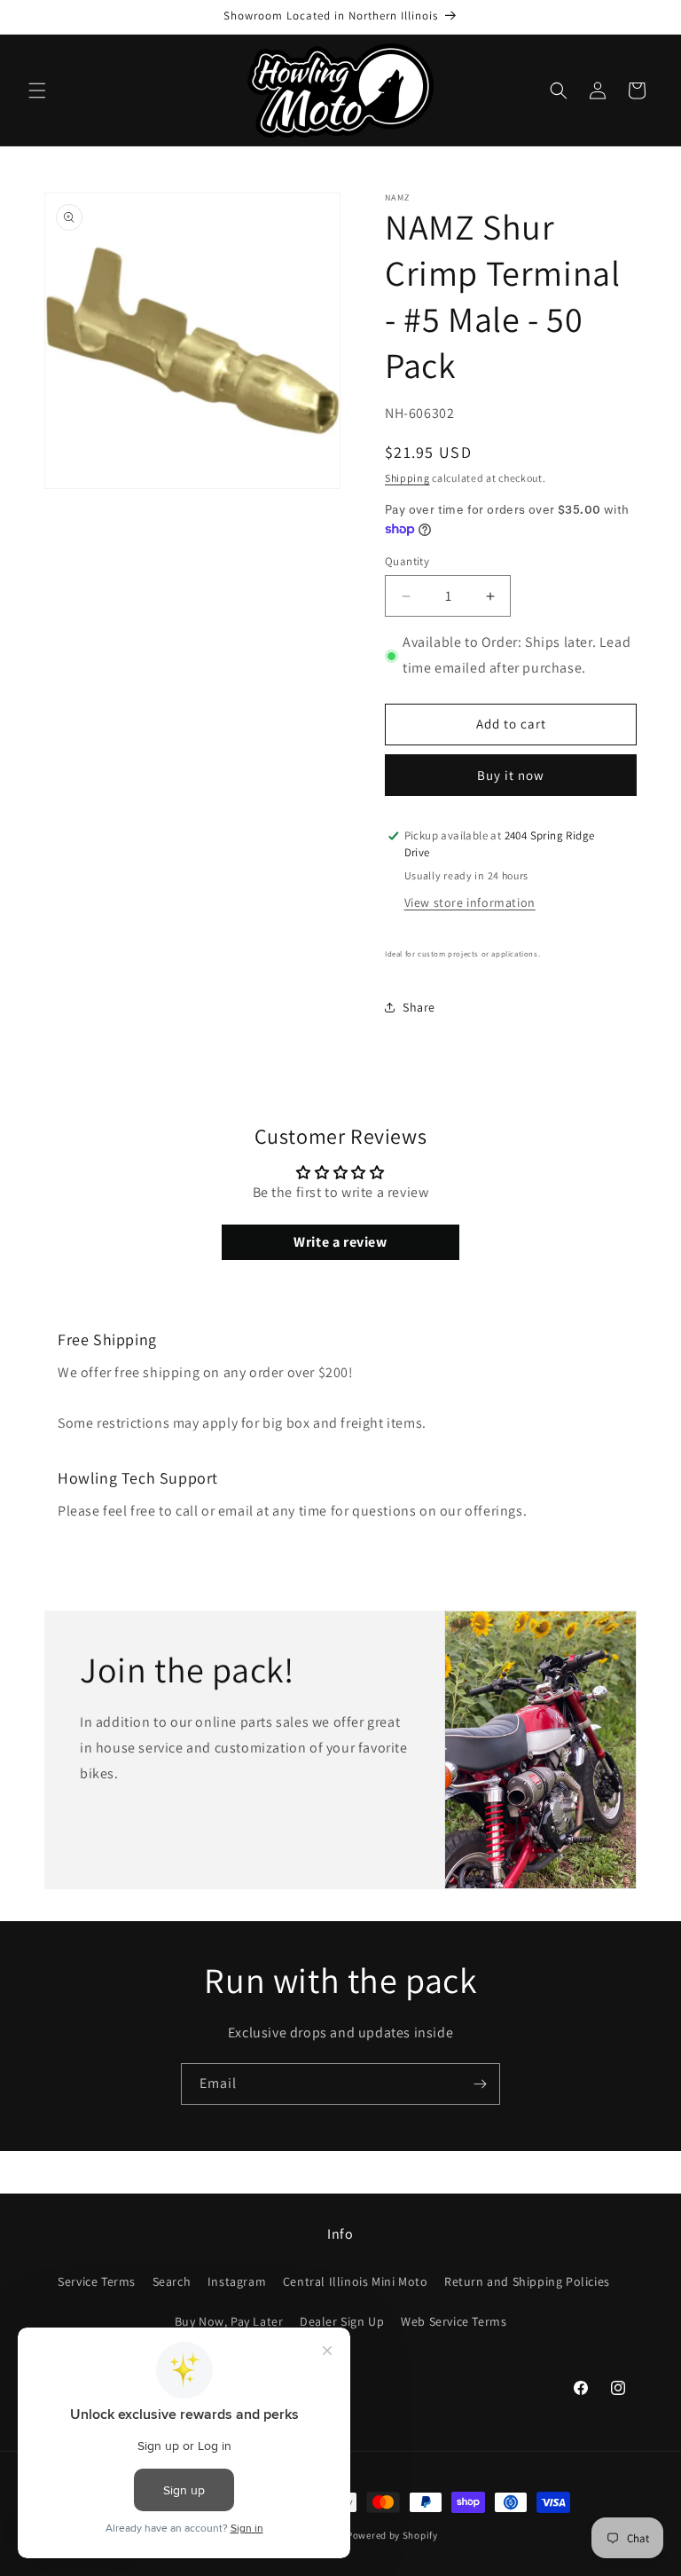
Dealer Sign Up (342, 2321)
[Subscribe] (480, 2084)
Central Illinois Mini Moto (356, 2281)
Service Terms (97, 2281)
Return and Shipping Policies (527, 2281)
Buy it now (511, 775)
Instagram (237, 2281)
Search (172, 2281)
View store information (470, 902)
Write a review (340, 1242)
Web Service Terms (454, 2321)
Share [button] (419, 1007)
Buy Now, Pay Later (229, 2321)
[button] (37, 91)
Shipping (407, 478)
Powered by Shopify (392, 2535)
